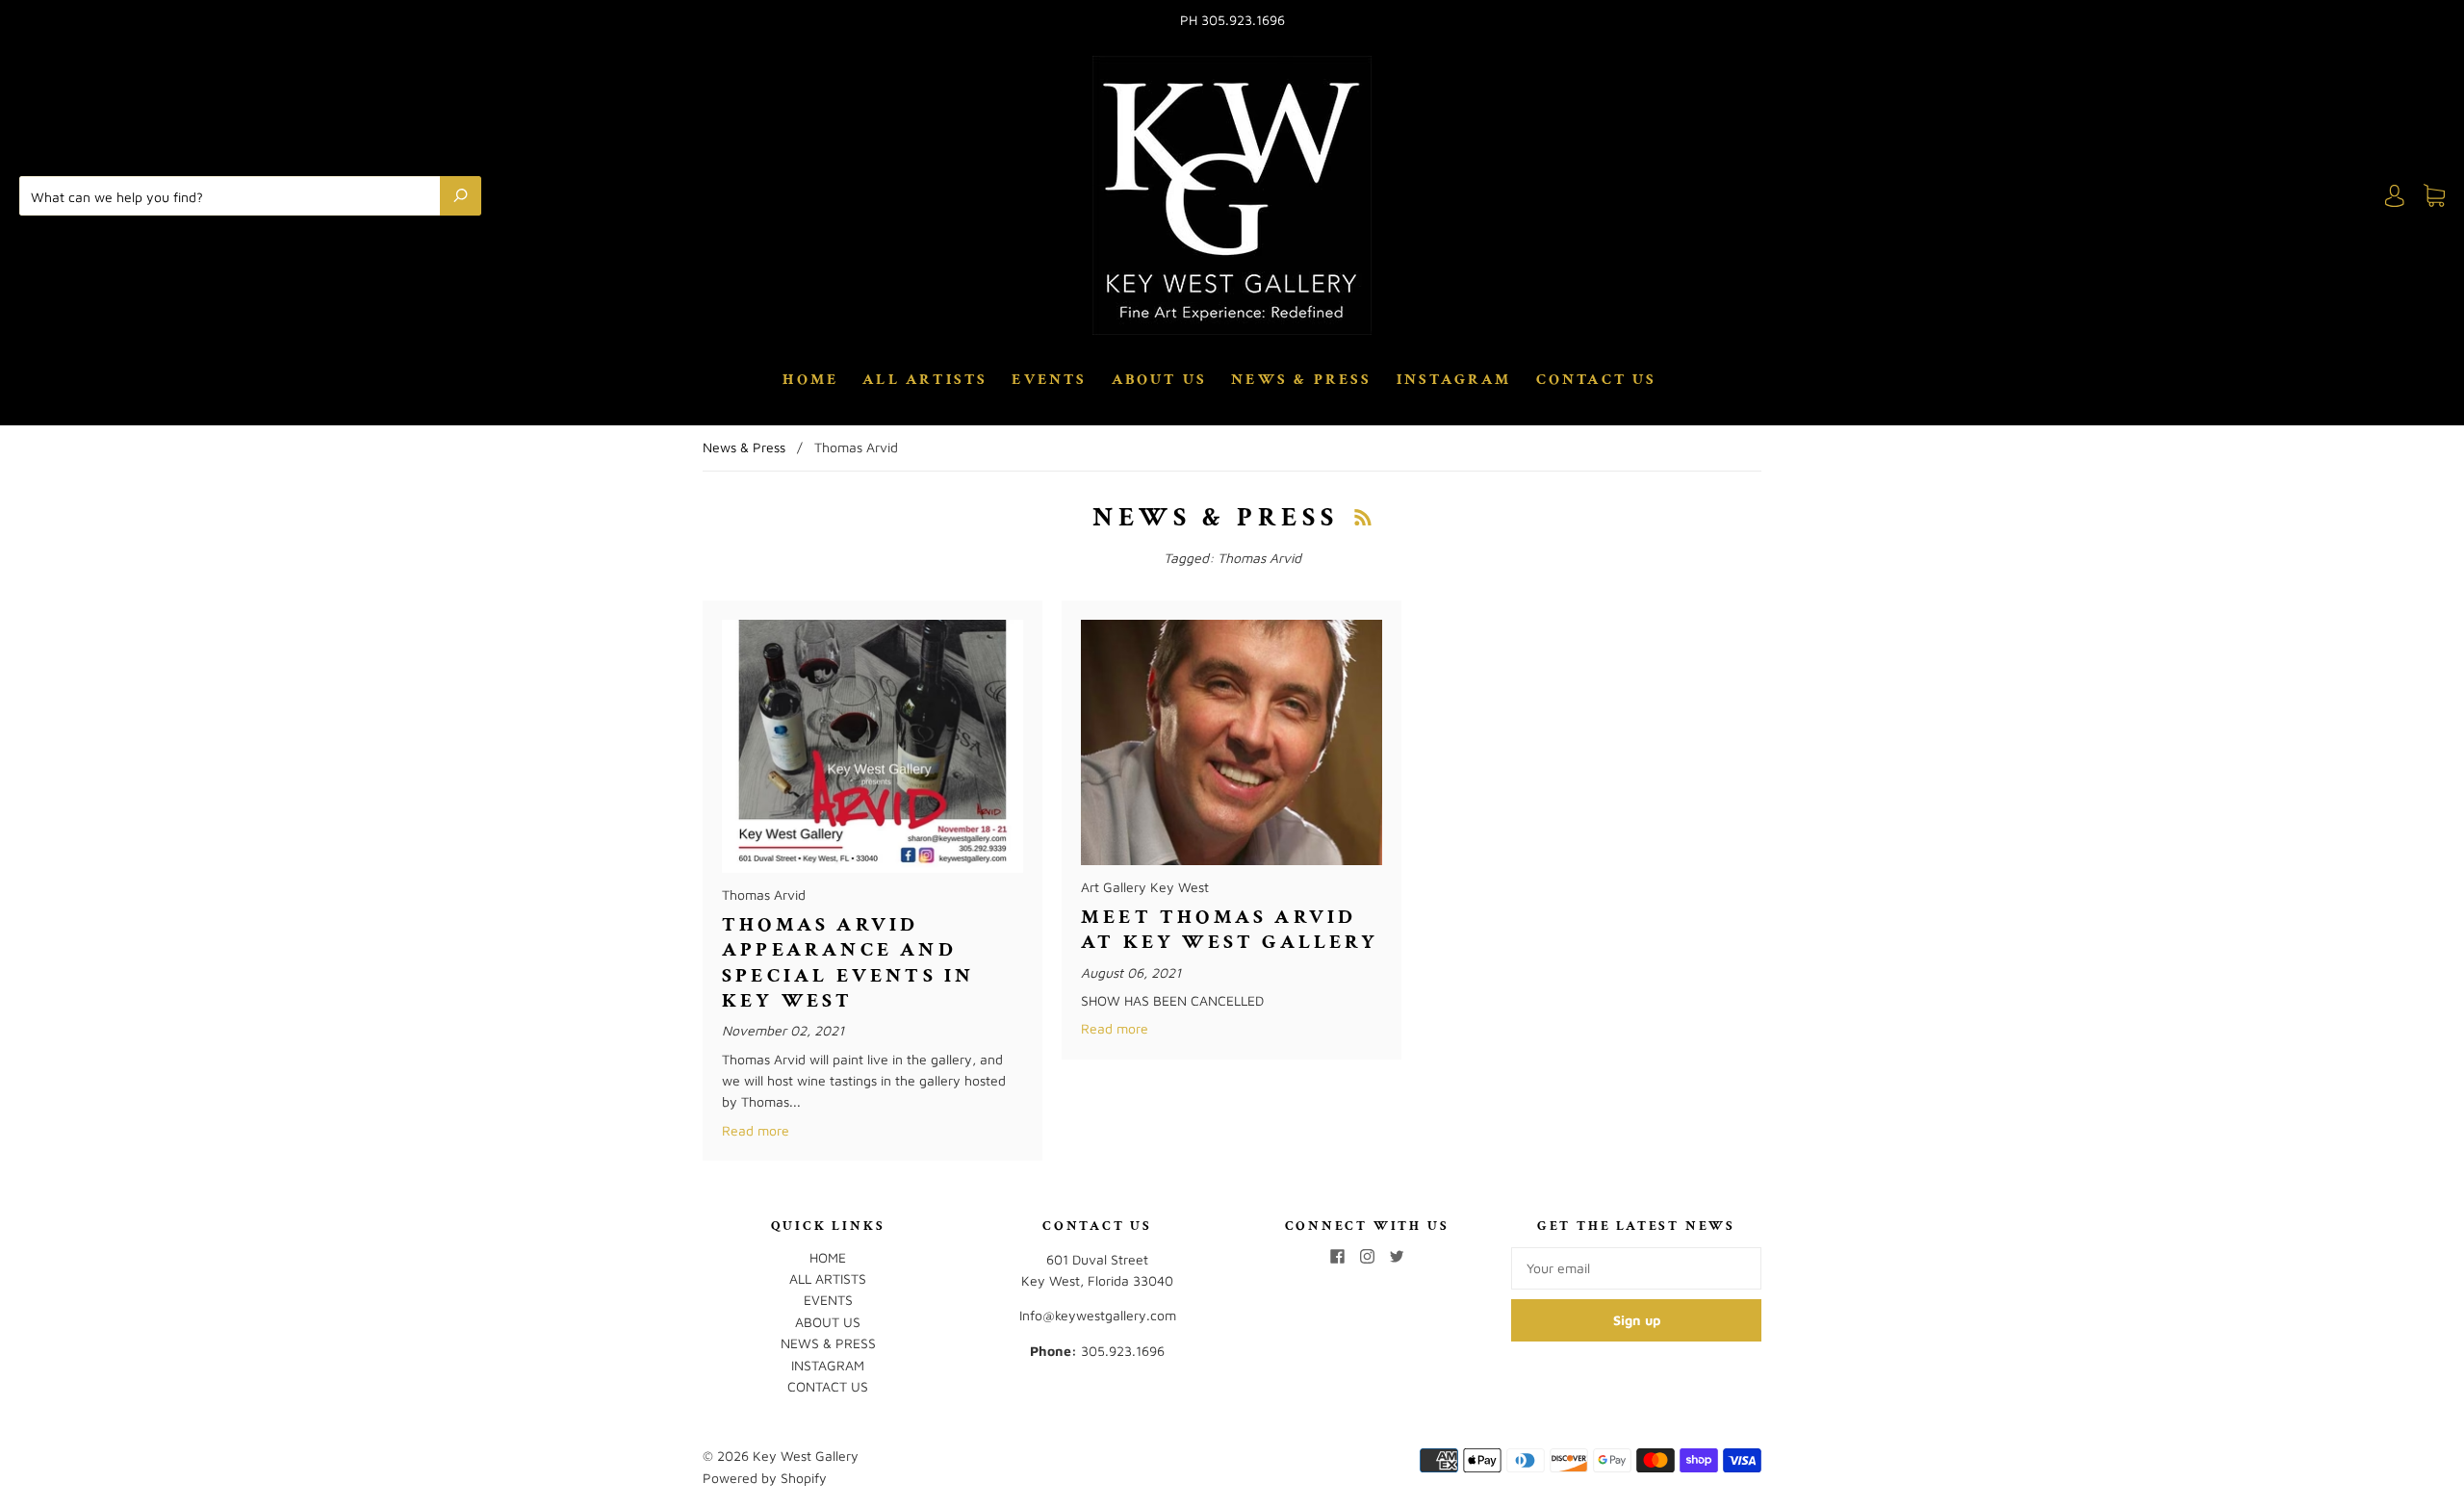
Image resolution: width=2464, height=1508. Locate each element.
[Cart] (2434, 196)
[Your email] (1636, 1268)
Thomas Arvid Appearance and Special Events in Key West (848, 962)
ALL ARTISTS (925, 380)
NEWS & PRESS (1301, 380)
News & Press (744, 447)
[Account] (2395, 196)
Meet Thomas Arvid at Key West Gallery (1230, 929)
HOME (810, 380)
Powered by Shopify (765, 1478)
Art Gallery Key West (1145, 887)
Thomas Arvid (764, 895)
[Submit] (461, 195)
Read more (756, 1130)
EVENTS (1049, 380)
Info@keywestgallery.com (1098, 1315)
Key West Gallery (806, 1456)
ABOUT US (1160, 380)
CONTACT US (1597, 380)
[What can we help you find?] (234, 195)
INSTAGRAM (1454, 380)
